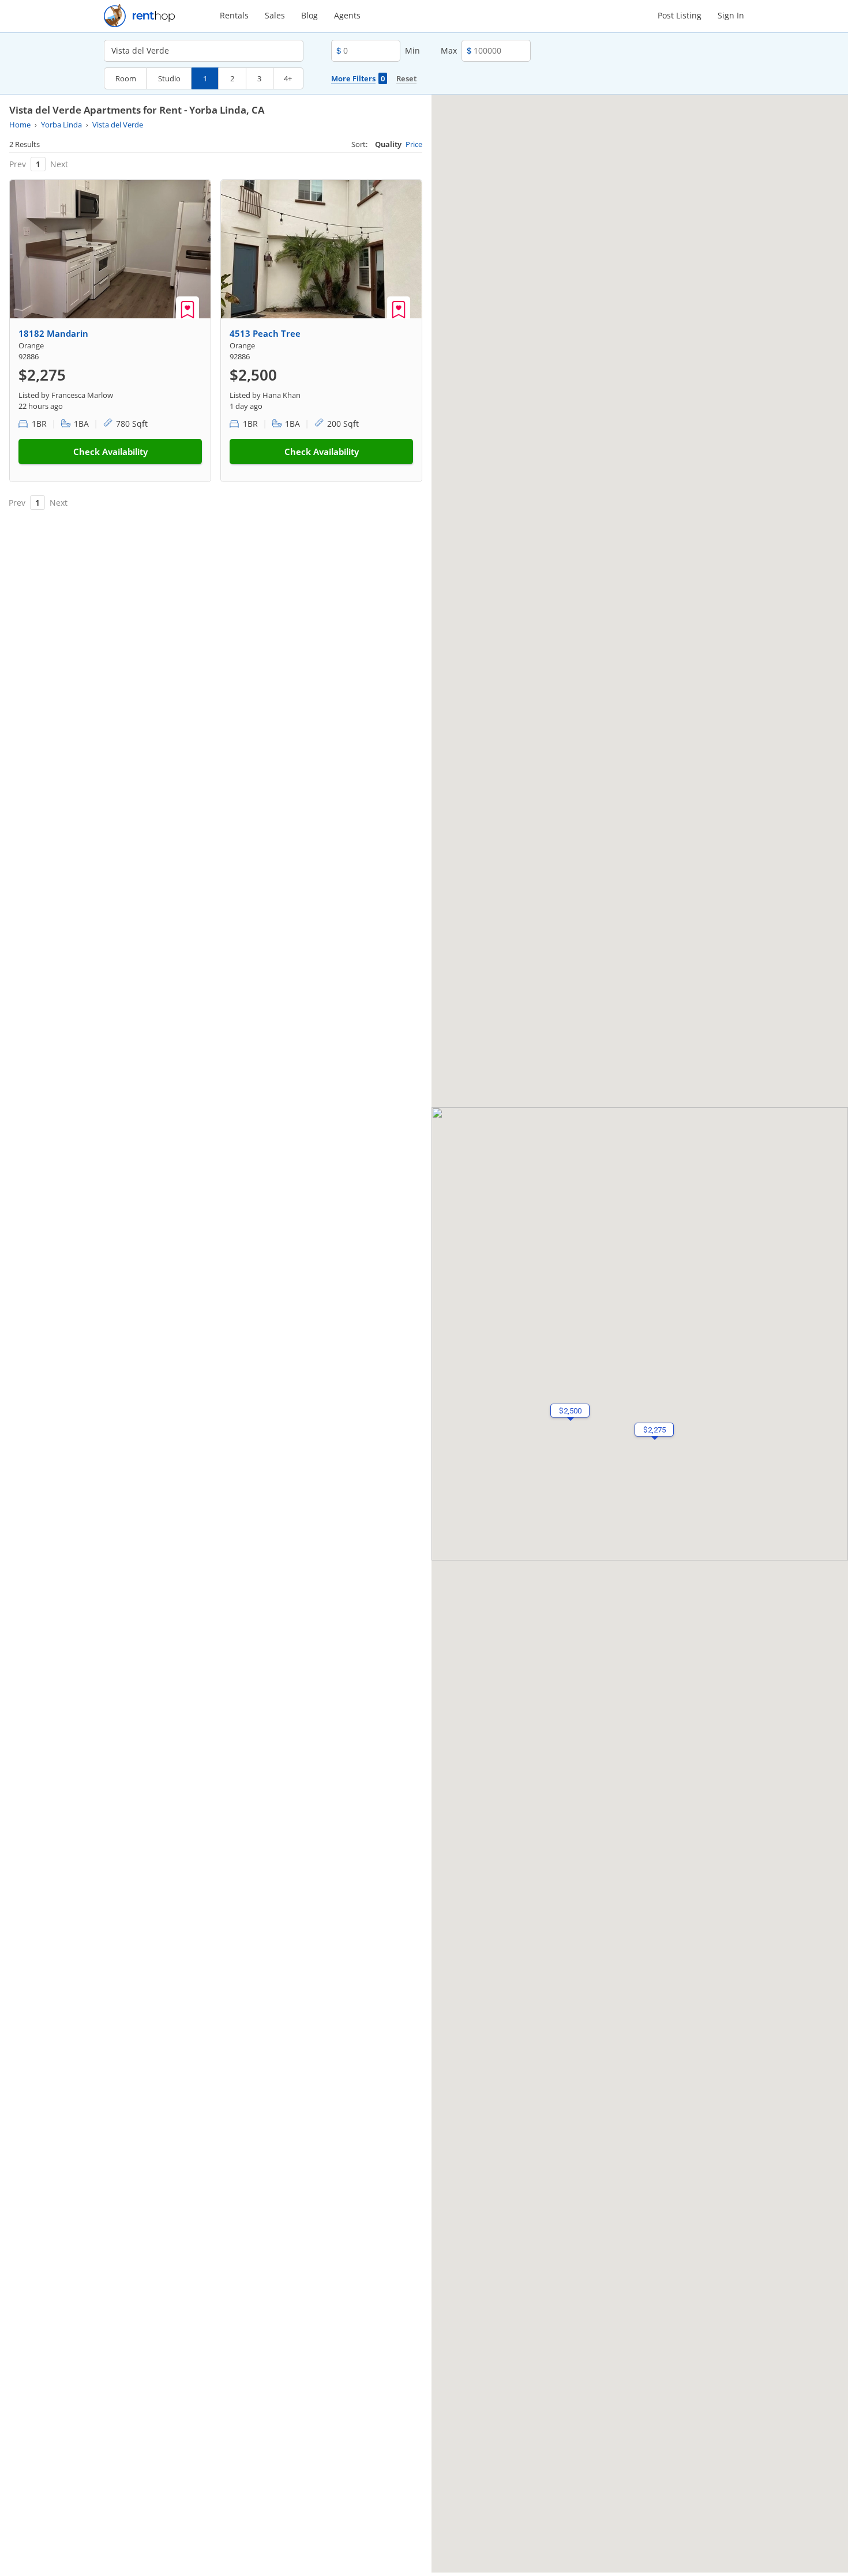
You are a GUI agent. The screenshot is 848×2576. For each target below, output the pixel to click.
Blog (309, 15)
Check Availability (110, 452)
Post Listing (680, 15)
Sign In (731, 15)
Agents (347, 15)
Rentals (234, 15)
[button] (570, 1411)
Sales (275, 15)
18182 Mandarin (53, 333)
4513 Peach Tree (265, 333)
